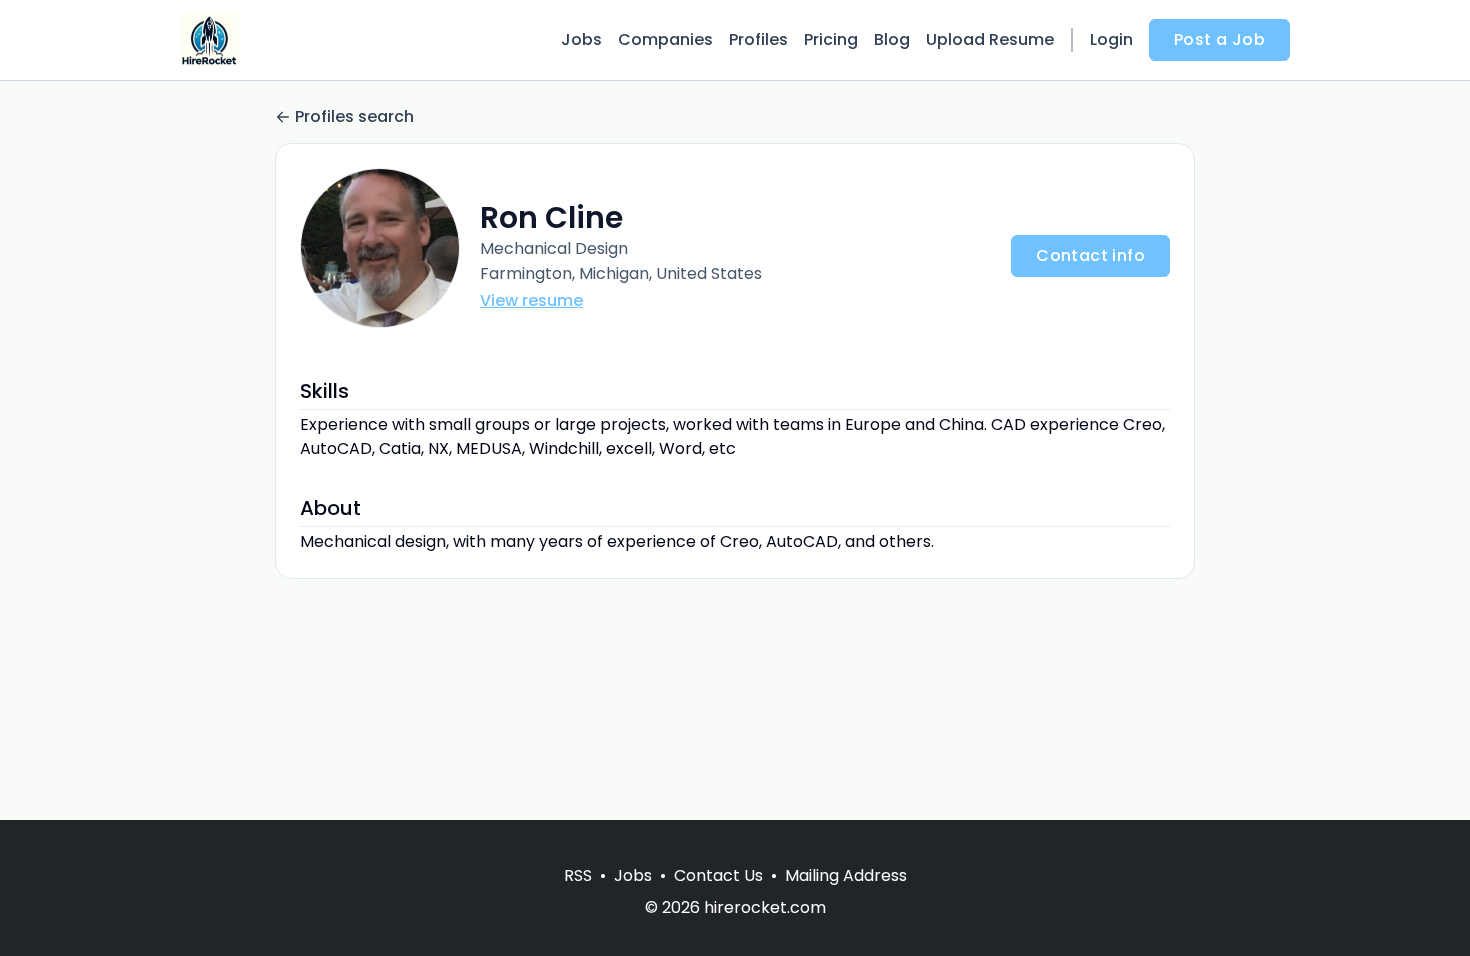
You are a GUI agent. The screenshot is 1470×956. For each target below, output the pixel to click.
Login (1111, 39)
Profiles (758, 39)
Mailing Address (846, 875)
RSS (578, 875)
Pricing (831, 39)
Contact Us (718, 875)
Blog (892, 39)
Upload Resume (990, 39)
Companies (665, 39)
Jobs (581, 39)
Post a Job (1219, 39)
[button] (380, 248)
